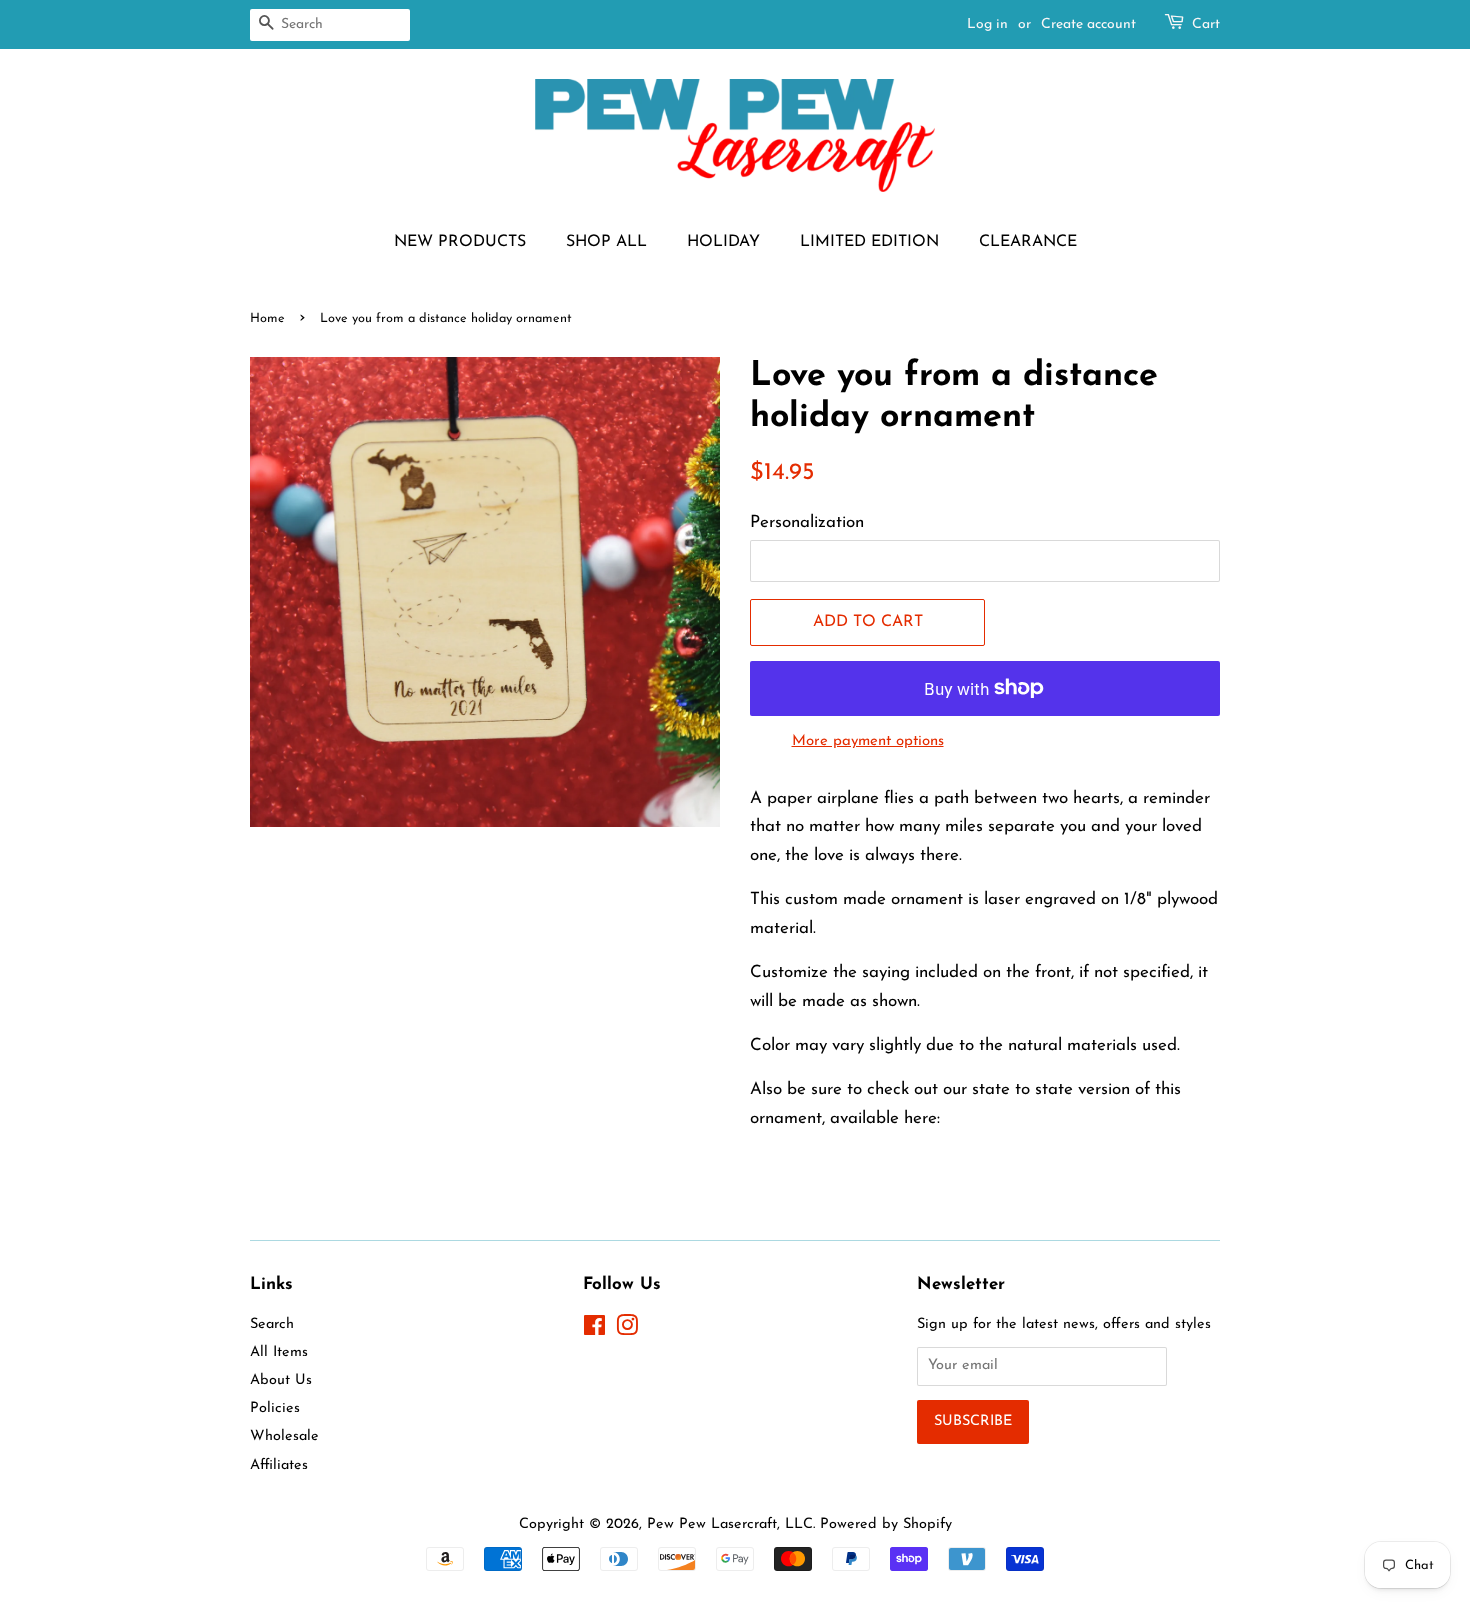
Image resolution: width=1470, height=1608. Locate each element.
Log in (987, 24)
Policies (275, 1408)
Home (267, 318)
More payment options (868, 741)
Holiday (723, 242)
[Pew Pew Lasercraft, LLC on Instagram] (627, 1330)
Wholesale (284, 1436)
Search (272, 1324)
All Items (279, 1352)
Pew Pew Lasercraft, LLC (730, 1524)
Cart (1206, 24)
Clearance (1028, 242)
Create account (1088, 24)
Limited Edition (869, 242)
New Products (460, 242)
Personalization (807, 522)
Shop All (606, 242)
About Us (281, 1380)
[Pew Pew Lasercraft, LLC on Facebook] (594, 1330)
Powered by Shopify (886, 1524)
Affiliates (279, 1465)
